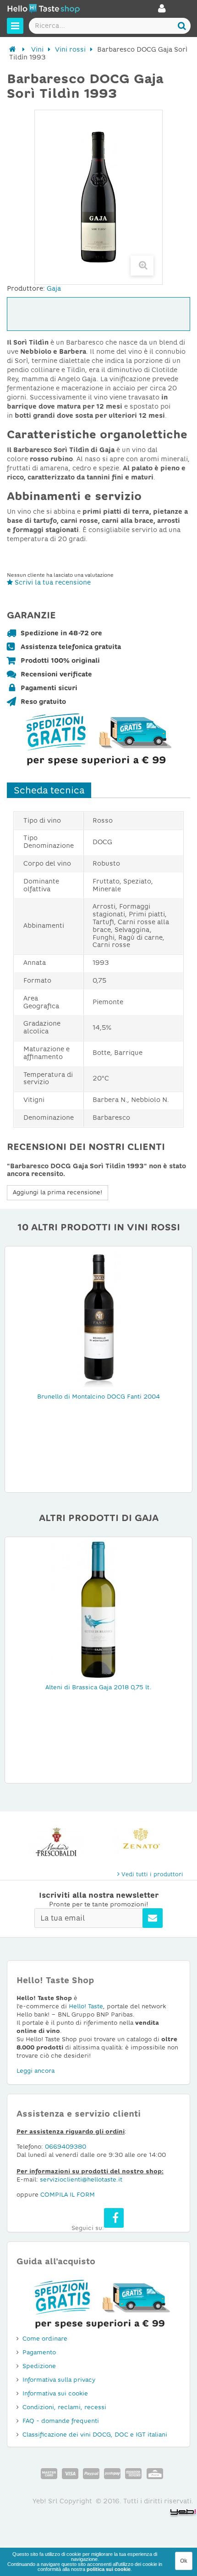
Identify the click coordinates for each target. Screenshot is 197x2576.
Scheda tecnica (49, 790)
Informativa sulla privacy (59, 2380)
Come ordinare (45, 2339)
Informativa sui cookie (55, 2393)
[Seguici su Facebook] (114, 2218)
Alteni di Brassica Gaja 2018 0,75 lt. (98, 1687)
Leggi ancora (36, 2071)
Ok (184, 2561)
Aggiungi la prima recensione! (57, 1192)
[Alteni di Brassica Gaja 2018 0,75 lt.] (98, 1608)
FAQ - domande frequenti (61, 2421)
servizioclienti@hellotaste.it (81, 2179)
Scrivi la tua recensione (52, 582)
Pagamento (39, 2352)
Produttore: (26, 288)
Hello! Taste (86, 2006)
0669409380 (66, 2147)
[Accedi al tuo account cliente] (162, 11)
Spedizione (39, 2366)
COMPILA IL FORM (68, 2195)
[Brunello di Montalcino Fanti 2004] (98, 1318)
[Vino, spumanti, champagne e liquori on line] (44, 10)
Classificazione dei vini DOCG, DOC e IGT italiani (95, 2435)
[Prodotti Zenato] (56, 1842)
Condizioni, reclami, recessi (64, 2407)
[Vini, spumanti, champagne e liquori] (13, 49)
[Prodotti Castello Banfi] (141, 1842)
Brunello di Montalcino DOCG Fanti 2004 (98, 1397)
